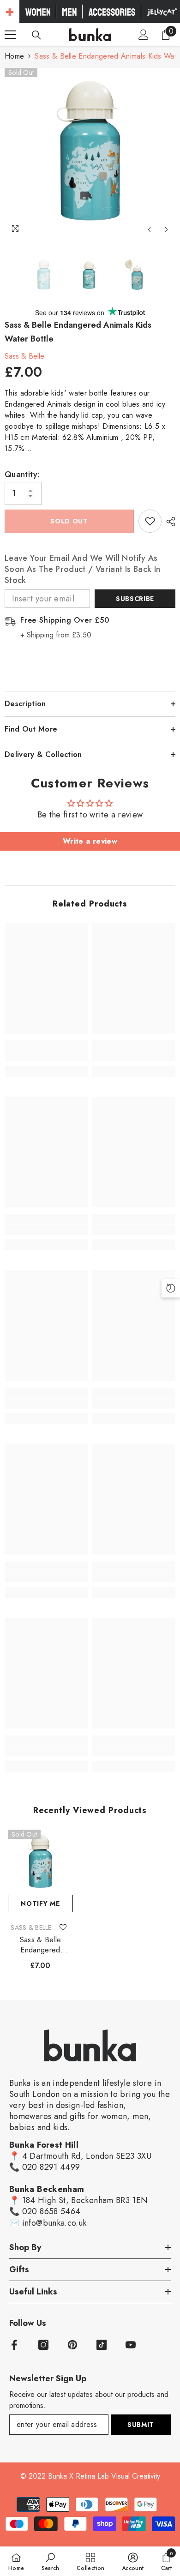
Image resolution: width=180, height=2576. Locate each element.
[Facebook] (14, 2345)
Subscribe (135, 599)
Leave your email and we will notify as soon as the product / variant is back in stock (82, 569)
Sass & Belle (24, 356)
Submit (141, 2425)
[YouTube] (131, 2345)
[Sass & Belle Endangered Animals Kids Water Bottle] (40, 1862)
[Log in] (144, 35)
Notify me (40, 1903)
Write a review (90, 841)
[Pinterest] (72, 2345)
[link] (46, 1056)
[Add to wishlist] (150, 521)
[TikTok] (102, 2345)
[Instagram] (43, 2345)
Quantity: (22, 474)
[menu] (10, 35)
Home (14, 56)
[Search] (36, 35)
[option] (90, 153)
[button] (149, 230)
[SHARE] (168, 522)
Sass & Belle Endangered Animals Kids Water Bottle (40, 1945)
